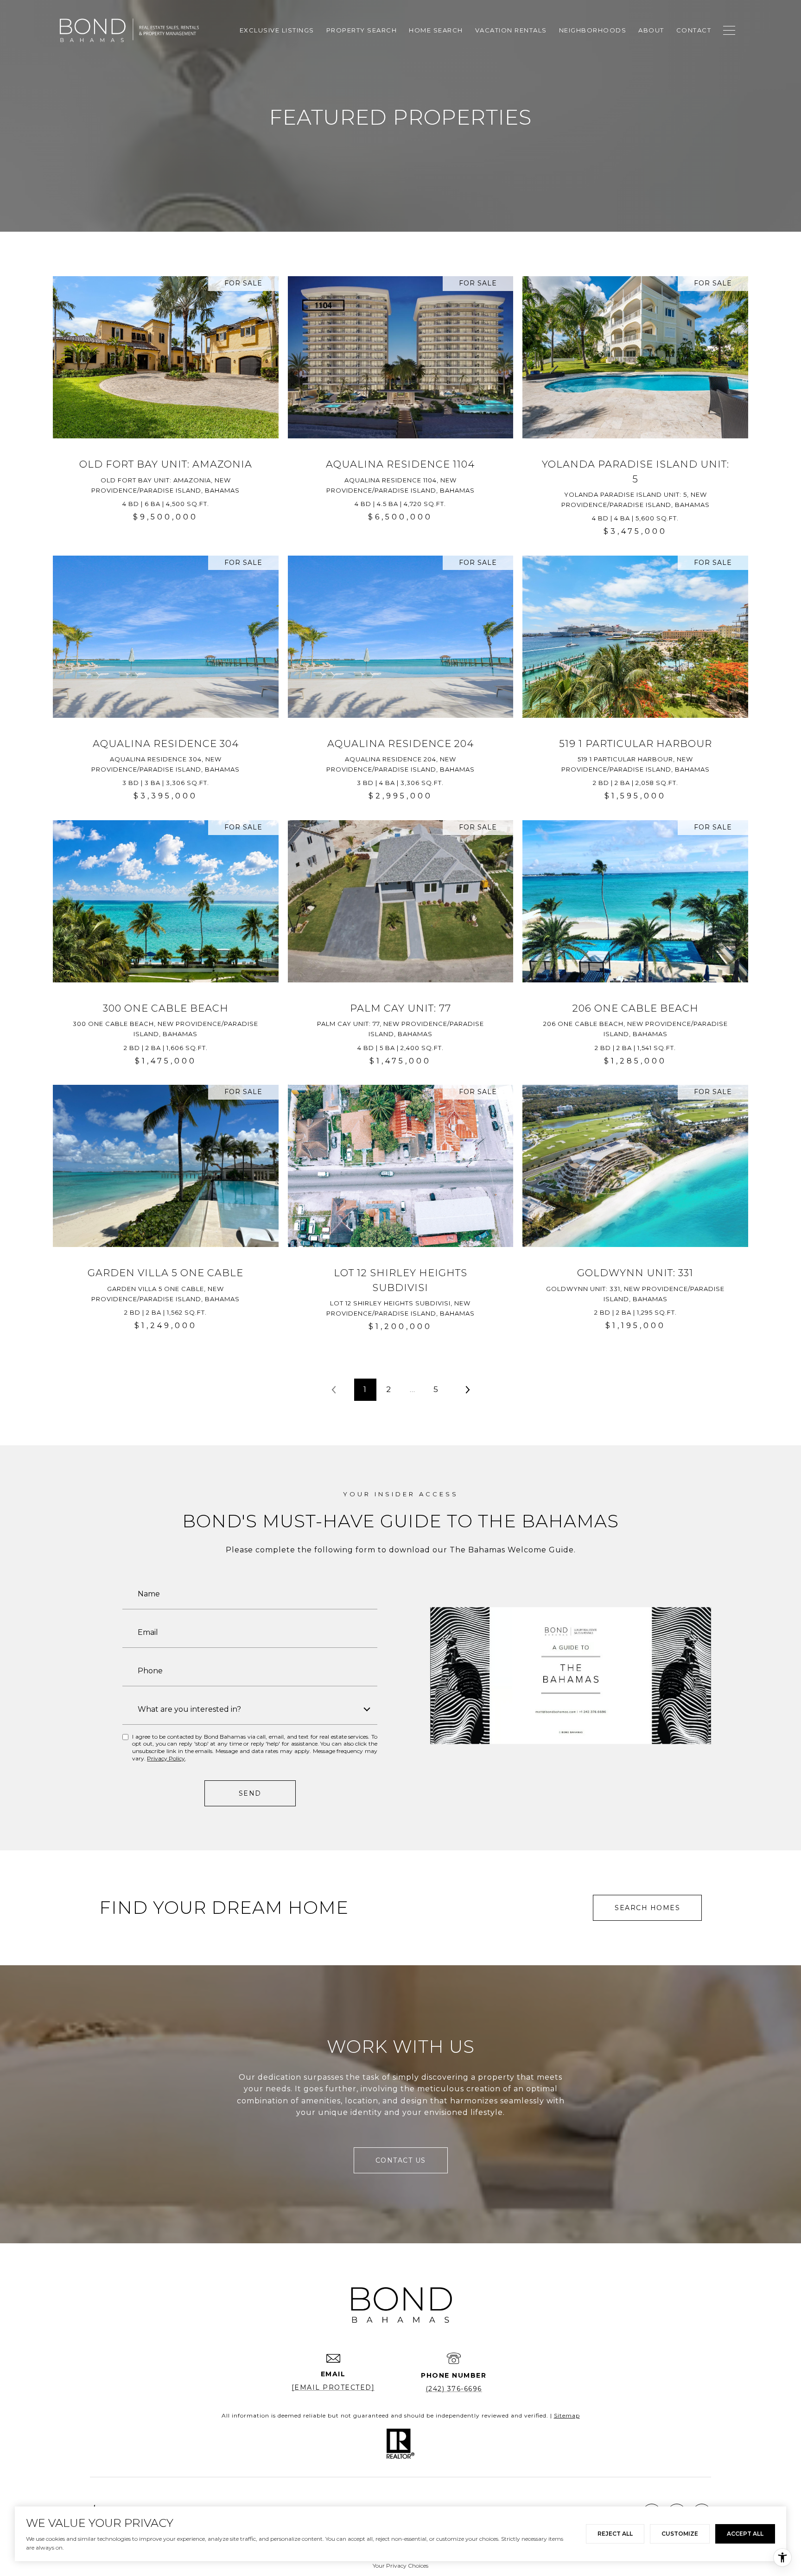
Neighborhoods (593, 30)
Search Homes (647, 1908)
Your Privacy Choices (400, 2566)
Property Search (362, 30)
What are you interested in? (189, 1709)
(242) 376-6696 (454, 2389)
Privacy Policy (166, 1758)
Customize (680, 2534)
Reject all (615, 2534)
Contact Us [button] (401, 2160)
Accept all (745, 2534)
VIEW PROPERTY (166, 411)
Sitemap (567, 2415)
